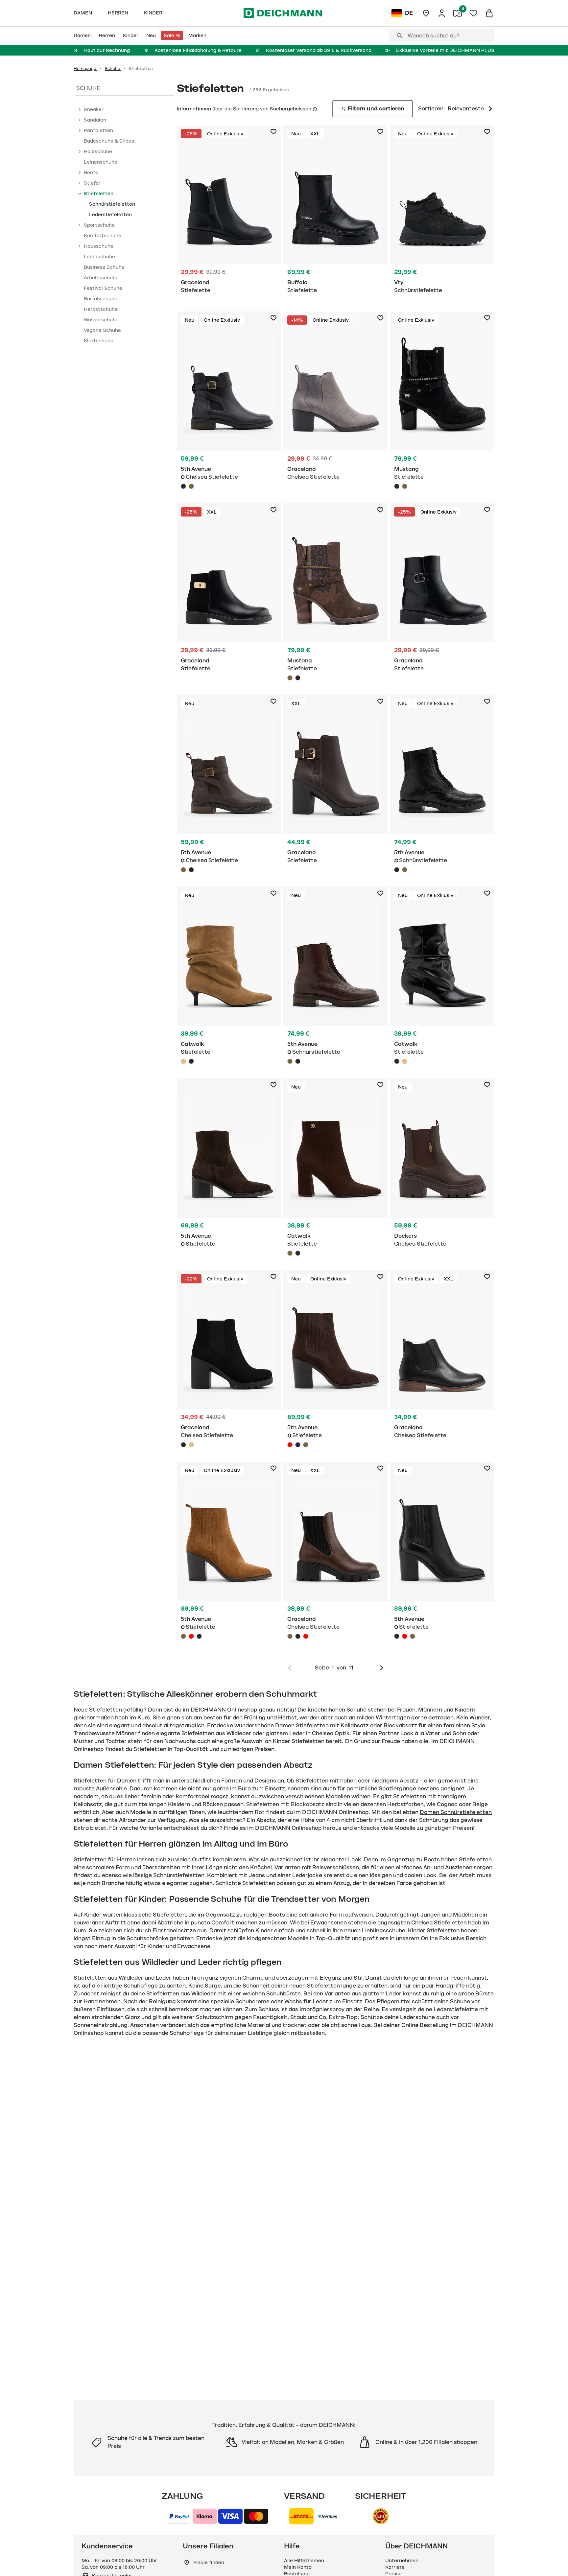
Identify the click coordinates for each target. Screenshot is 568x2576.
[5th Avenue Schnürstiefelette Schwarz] (442, 785)
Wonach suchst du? (434, 36)
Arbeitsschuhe (101, 278)
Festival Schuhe (103, 288)
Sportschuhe (99, 225)
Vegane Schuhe (102, 330)
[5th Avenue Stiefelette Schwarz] (298, 1445)
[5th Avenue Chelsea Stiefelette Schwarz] (229, 402)
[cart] (489, 13)
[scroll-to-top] (552, 2560)
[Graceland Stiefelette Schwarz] (229, 213)
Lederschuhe (99, 257)
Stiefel (92, 183)
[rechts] (382, 1668)
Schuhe (113, 69)
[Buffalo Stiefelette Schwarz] (335, 213)
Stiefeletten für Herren (105, 1860)
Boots (91, 172)
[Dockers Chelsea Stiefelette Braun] (442, 1166)
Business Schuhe (104, 267)
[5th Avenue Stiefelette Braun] (229, 1166)
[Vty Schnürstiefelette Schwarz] (442, 213)
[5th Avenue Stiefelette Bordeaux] (290, 1445)
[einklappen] (79, 194)
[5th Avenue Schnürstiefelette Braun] (405, 870)
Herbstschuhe (101, 309)
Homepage (85, 69)
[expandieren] (79, 109)
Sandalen (95, 120)
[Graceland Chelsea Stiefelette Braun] (335, 1552)
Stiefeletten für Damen (105, 1781)
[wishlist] (473, 13)
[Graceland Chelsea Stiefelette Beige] (191, 1445)
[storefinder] (426, 13)
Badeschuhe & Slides (109, 141)
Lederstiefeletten (110, 215)
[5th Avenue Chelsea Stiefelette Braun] (191, 486)
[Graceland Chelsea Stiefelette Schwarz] (229, 1361)
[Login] (442, 13)
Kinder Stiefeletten (434, 1931)
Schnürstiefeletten (112, 204)
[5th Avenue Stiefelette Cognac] (306, 1445)
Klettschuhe (99, 341)
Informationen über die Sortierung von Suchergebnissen (244, 109)
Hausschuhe (99, 246)
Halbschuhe (98, 151)
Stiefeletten (99, 194)
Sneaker (94, 109)
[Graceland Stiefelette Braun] (335, 783)
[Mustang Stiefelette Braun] (405, 486)
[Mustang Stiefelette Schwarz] (442, 402)
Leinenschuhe (101, 162)
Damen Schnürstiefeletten (456, 1812)
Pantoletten (98, 130)
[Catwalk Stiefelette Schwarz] (191, 1061)
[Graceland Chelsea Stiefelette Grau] (335, 399)
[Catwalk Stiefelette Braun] (335, 1169)
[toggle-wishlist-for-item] (273, 132)
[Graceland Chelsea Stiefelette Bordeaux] (306, 1636)
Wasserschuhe (101, 320)
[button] (314, 109)
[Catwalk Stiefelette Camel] (229, 977)
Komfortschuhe (103, 236)
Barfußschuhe (101, 299)
